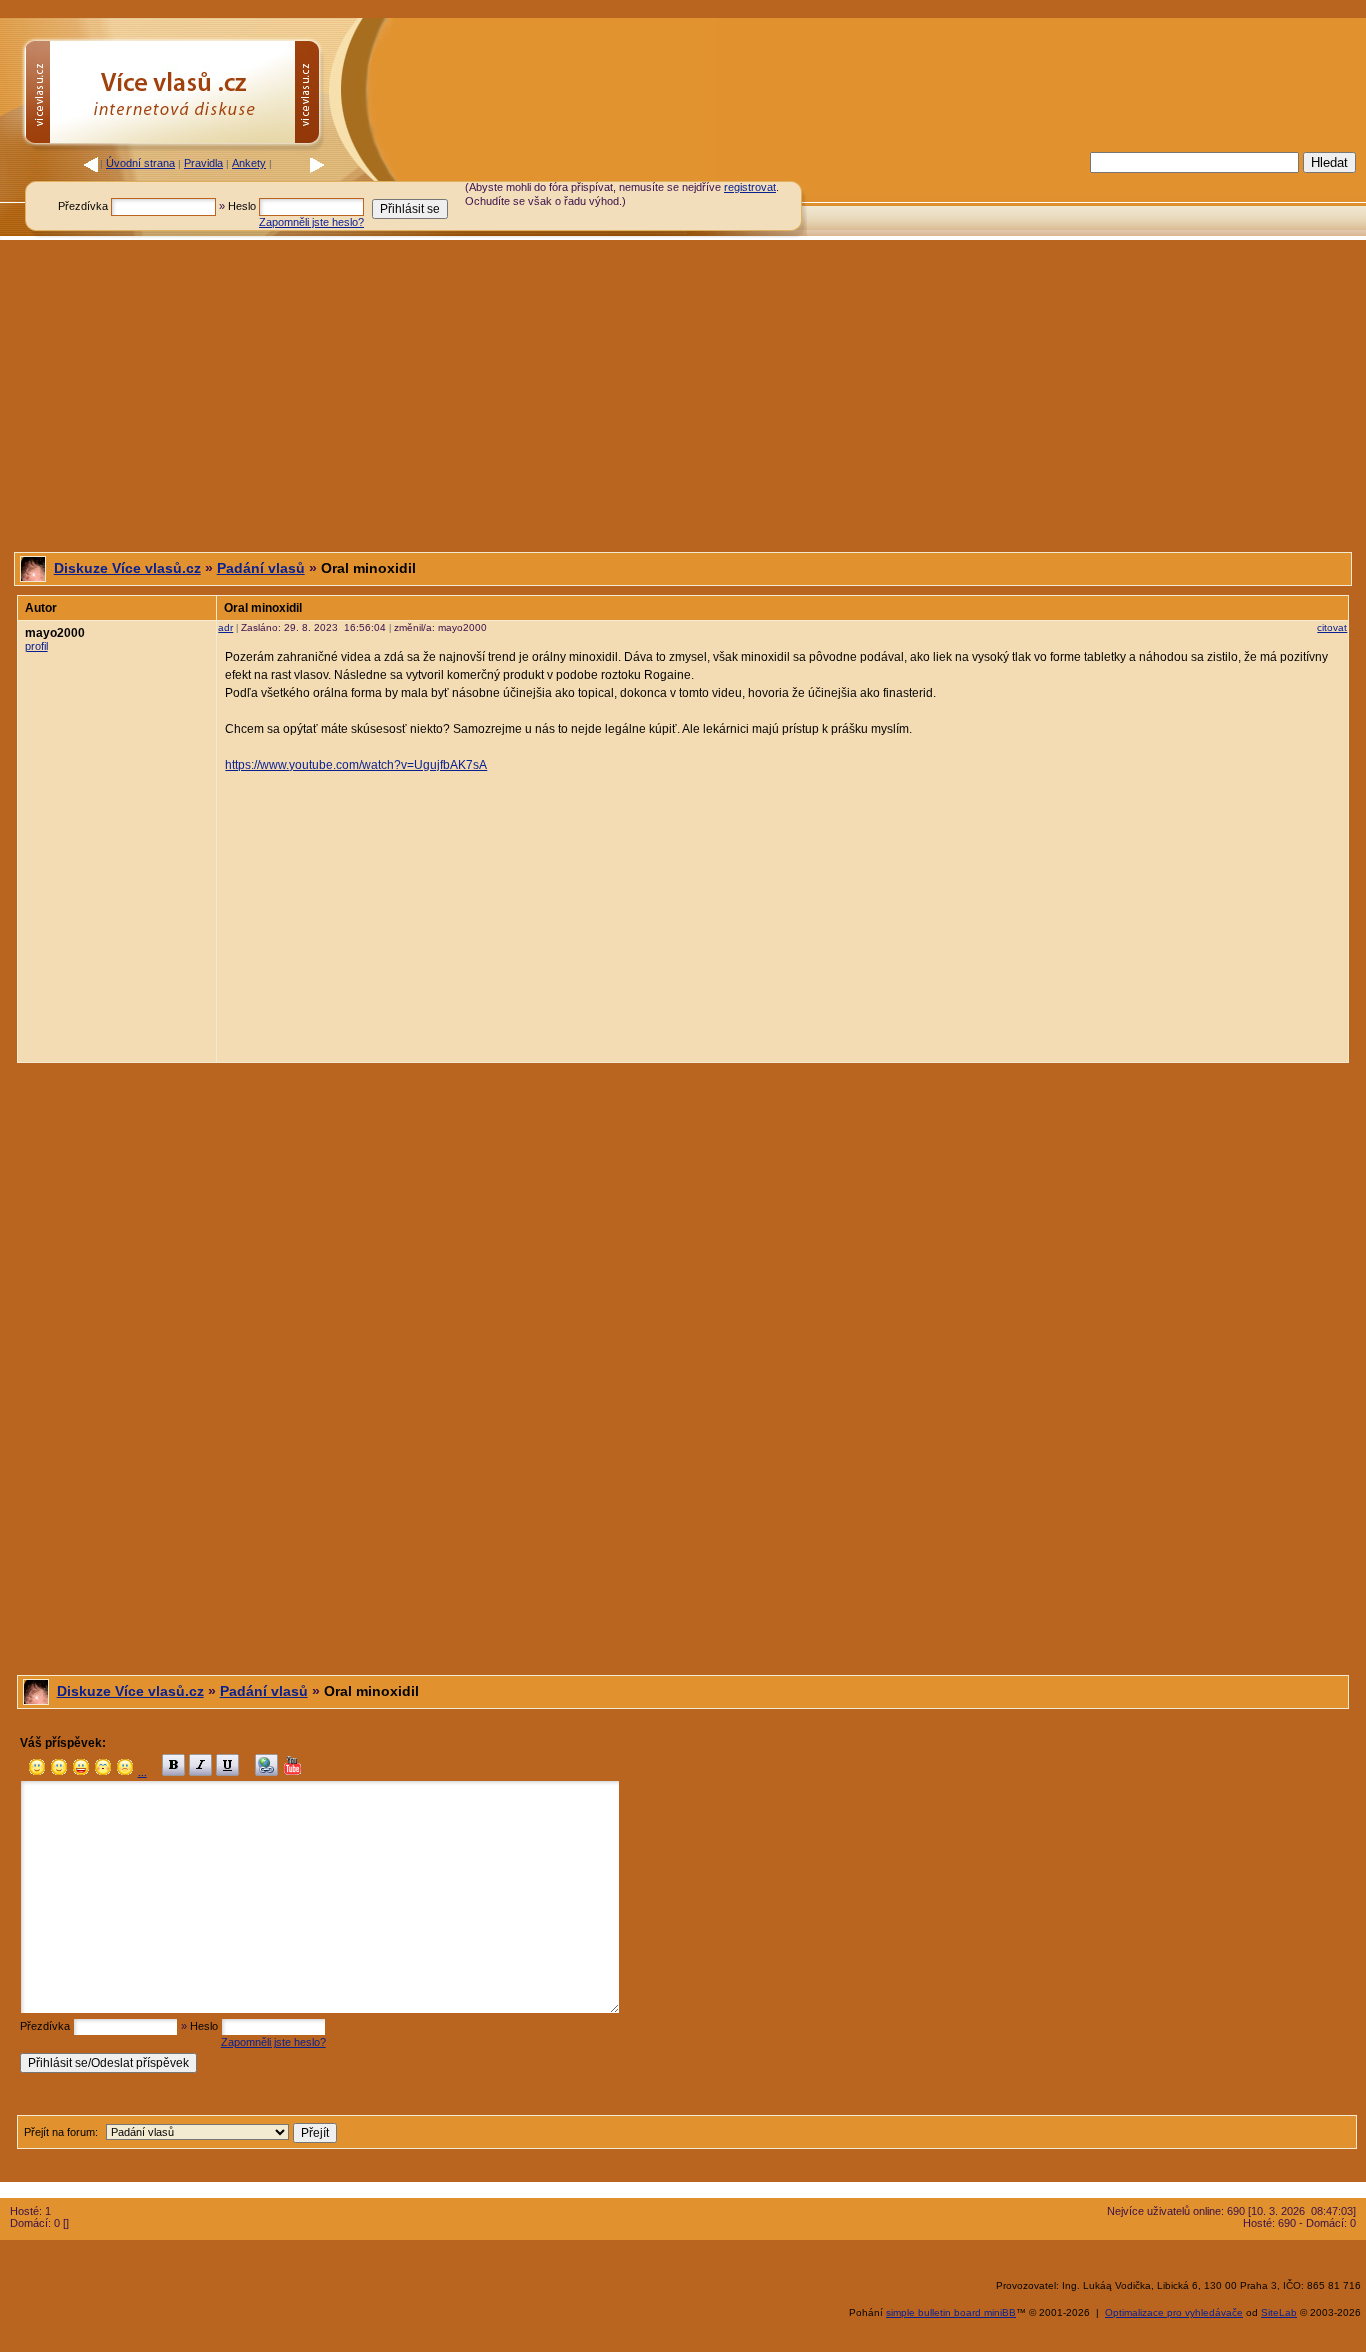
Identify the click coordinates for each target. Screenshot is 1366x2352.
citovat (1332, 627)
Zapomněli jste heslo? (311, 222)
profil (36, 646)
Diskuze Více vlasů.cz (127, 568)
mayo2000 (55, 633)
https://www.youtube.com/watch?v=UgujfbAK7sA (356, 765)
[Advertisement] (946, 193)
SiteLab (1279, 2312)
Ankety (249, 163)
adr (225, 627)
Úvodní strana (140, 163)
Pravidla (203, 163)
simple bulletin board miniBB (951, 2312)
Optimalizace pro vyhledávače (1174, 2312)
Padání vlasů (261, 568)
